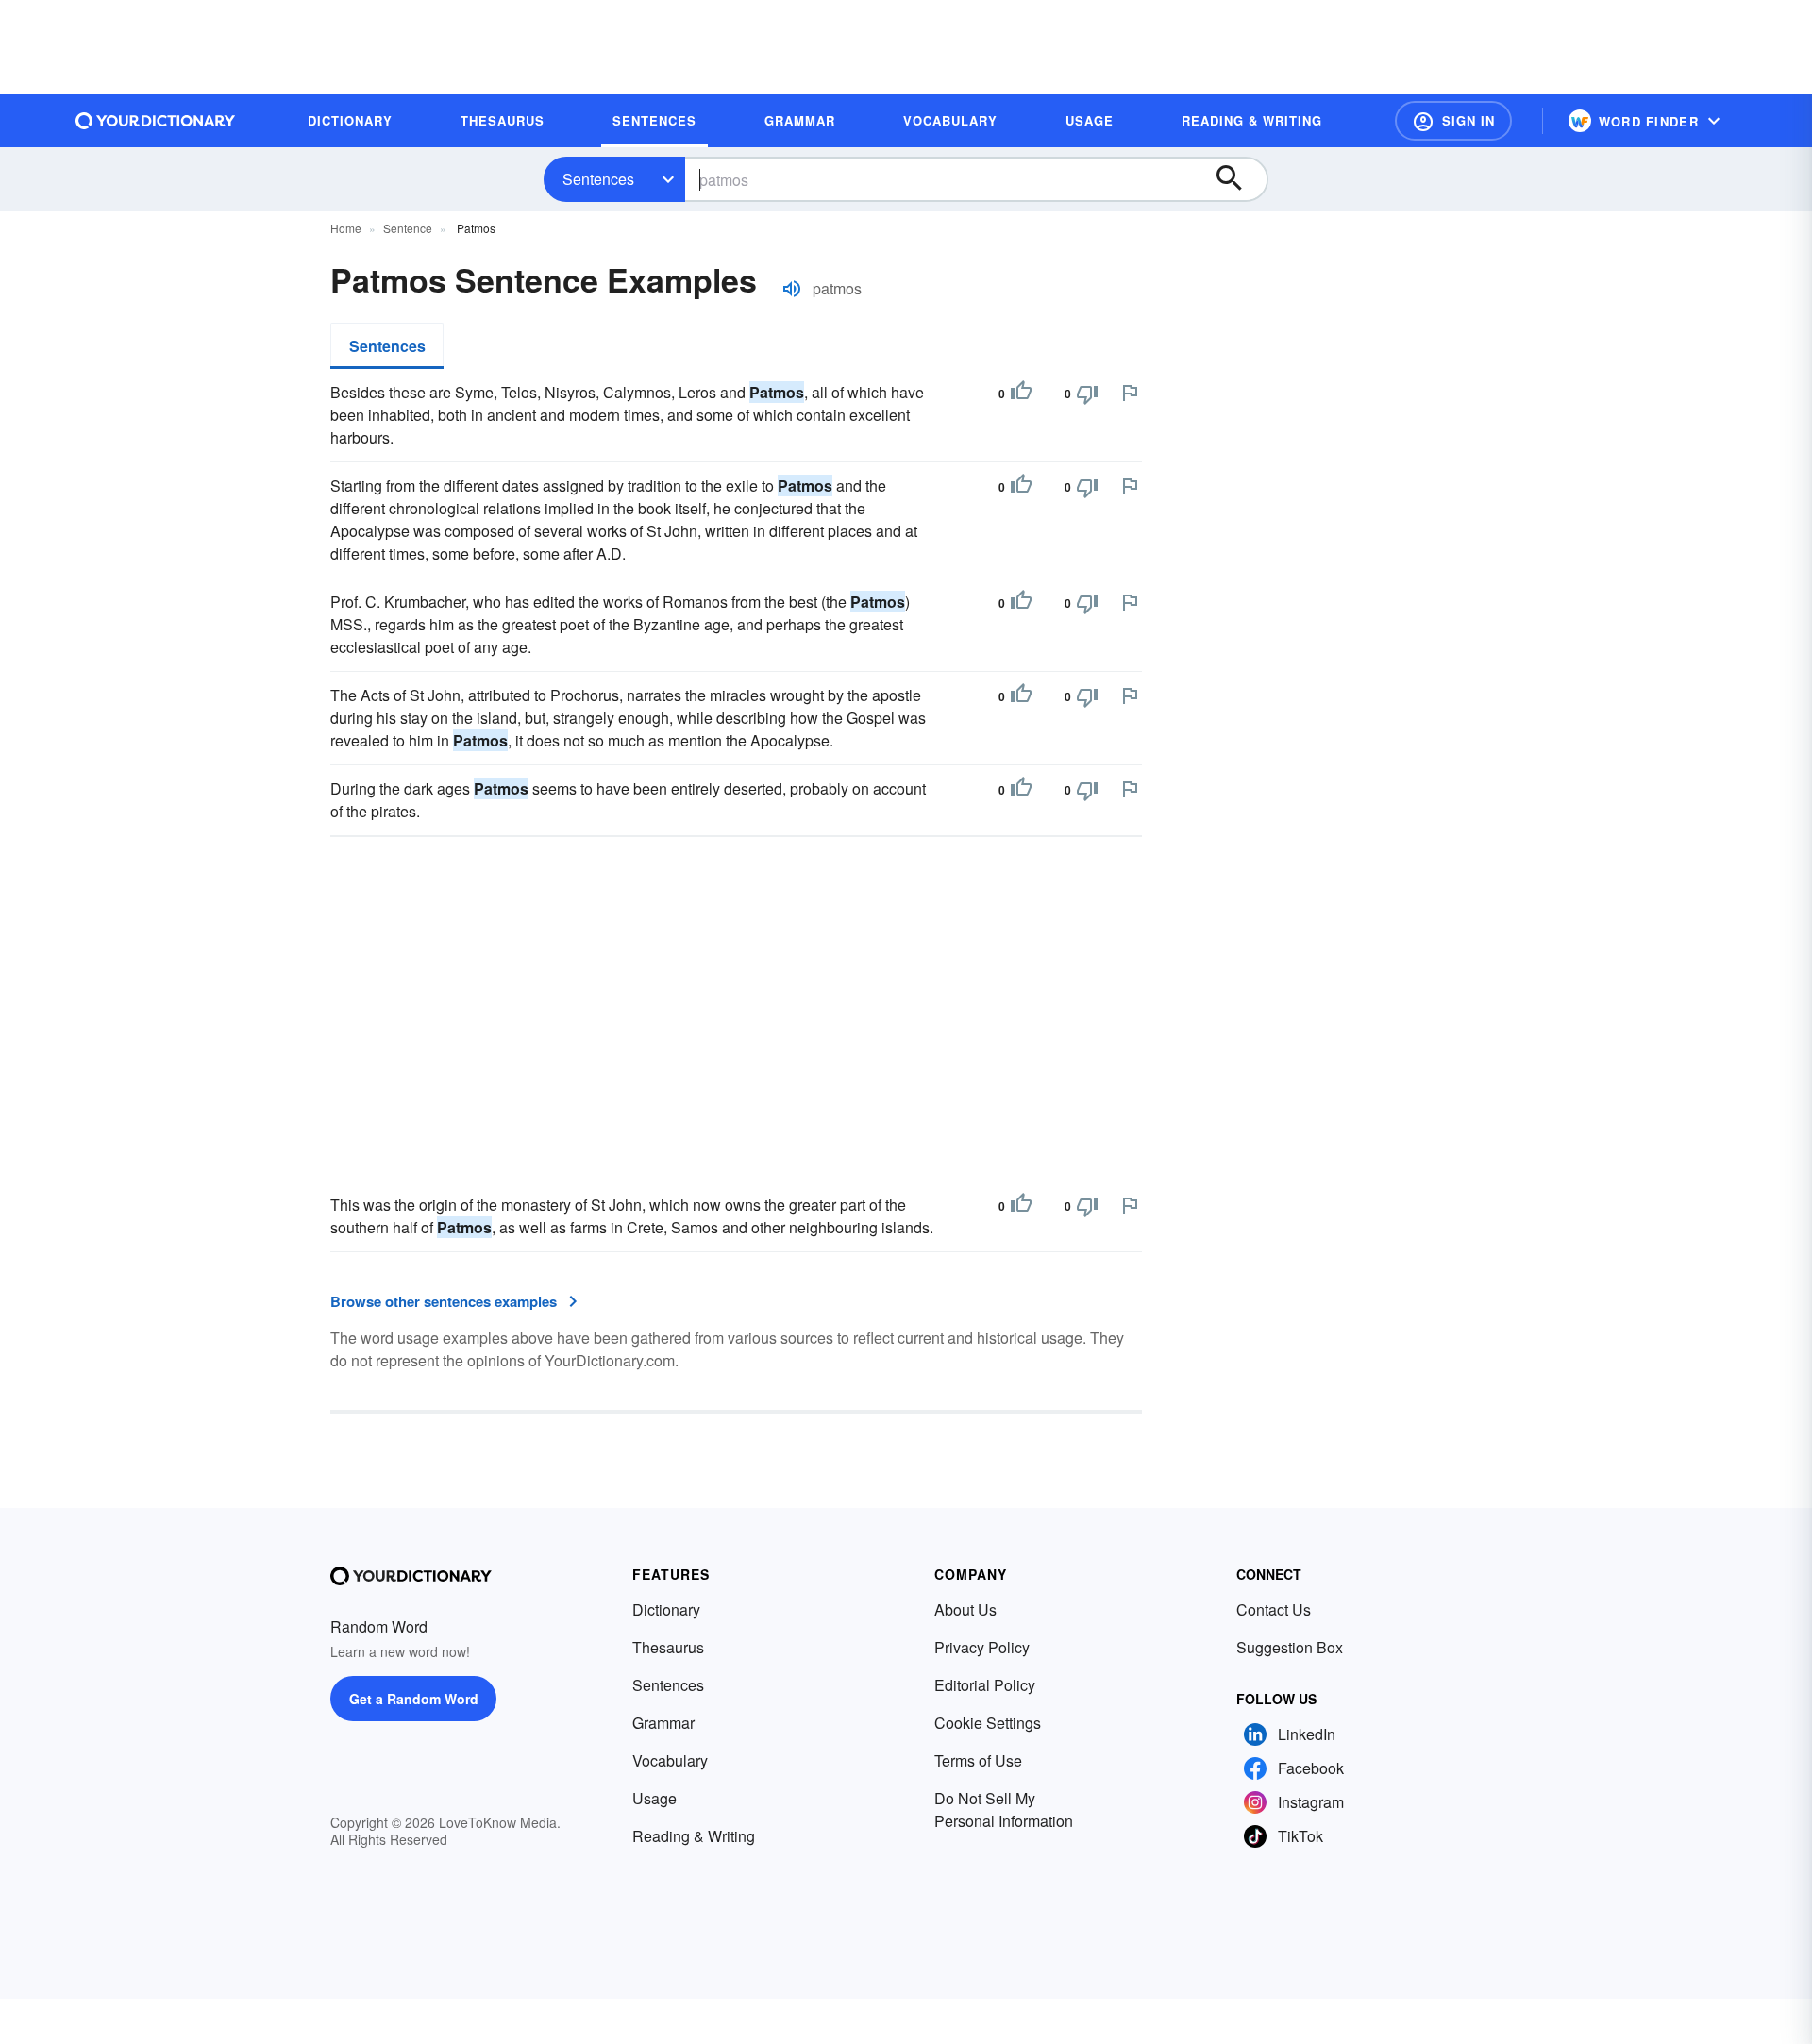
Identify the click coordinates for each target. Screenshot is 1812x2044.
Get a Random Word (414, 1699)
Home (346, 228)
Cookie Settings (988, 1723)
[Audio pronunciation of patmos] (792, 289)
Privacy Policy (982, 1647)
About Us (965, 1609)
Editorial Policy (985, 1685)
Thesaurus (668, 1647)
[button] (1453, 121)
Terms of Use (978, 1760)
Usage (654, 1798)
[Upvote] (1021, 394)
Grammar (663, 1723)
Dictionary (666, 1609)
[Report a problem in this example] (1130, 393)
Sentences (598, 179)
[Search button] (1238, 179)
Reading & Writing (694, 1836)
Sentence (408, 228)
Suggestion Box (1290, 1647)
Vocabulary (670, 1760)
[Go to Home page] (156, 121)
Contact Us (1274, 1609)
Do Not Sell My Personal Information (1004, 1809)
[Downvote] (1087, 394)
